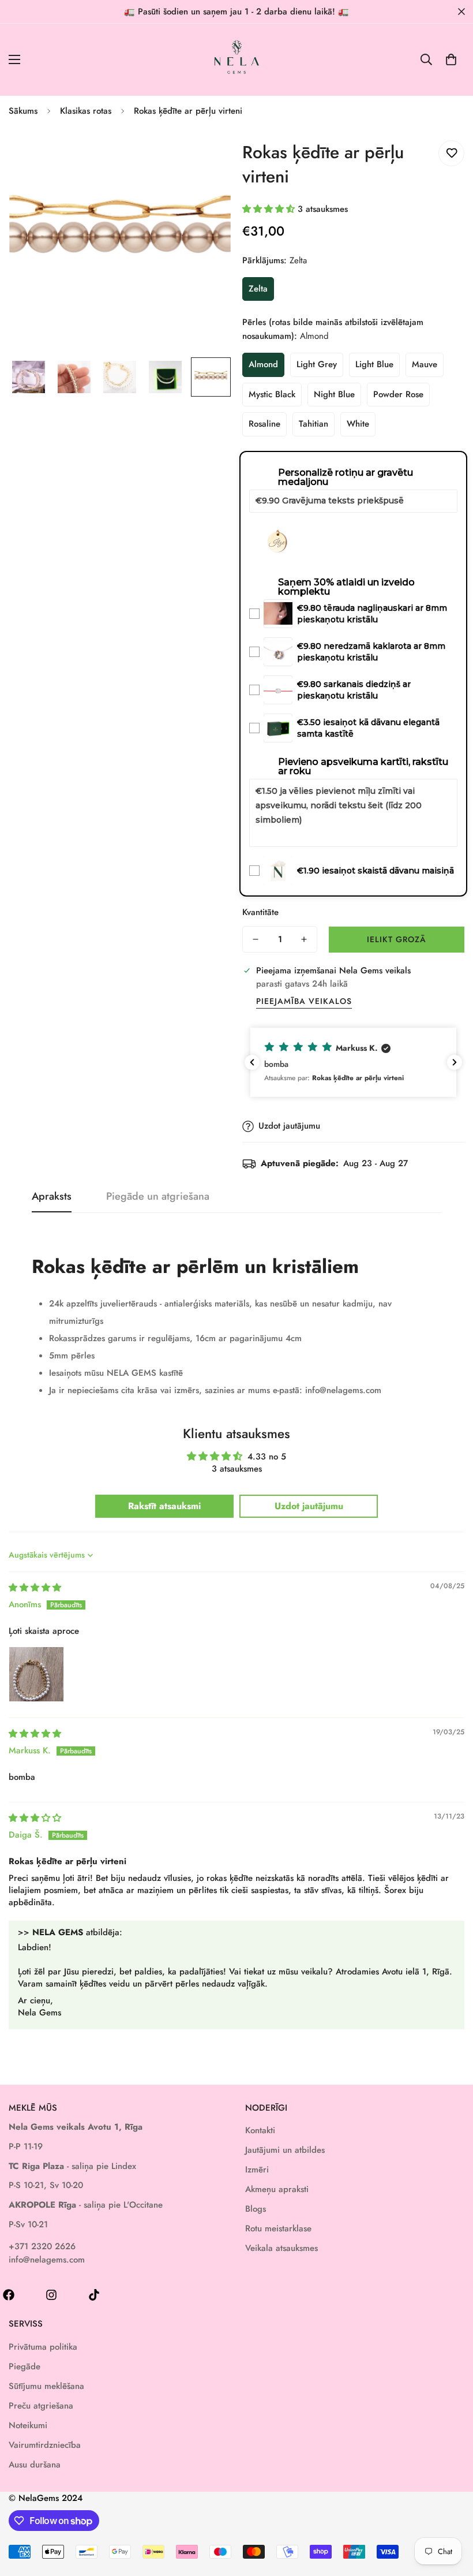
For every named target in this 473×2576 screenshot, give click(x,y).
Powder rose (398, 394)
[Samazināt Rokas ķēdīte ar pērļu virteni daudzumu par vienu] (256, 939)
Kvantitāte (260, 912)
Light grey (317, 364)
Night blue (334, 394)
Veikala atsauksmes (281, 2248)
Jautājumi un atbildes (285, 2150)
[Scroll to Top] (451, 2513)
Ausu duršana (35, 2465)
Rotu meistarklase (278, 2228)
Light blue (374, 364)
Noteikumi (28, 2425)
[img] (35, 1588)
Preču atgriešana (41, 2406)
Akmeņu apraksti (277, 2189)
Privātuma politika (43, 2347)
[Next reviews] (455, 1062)
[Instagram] (51, 2295)
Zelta (258, 289)
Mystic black (272, 394)
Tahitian (314, 424)
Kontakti (260, 2130)
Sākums (23, 111)
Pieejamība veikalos (304, 1001)
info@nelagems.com (47, 2260)
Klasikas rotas (86, 111)
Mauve (425, 364)
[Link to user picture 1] (36, 1674)
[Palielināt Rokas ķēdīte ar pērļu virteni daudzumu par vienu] (304, 939)
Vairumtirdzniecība (45, 2445)
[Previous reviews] (252, 1062)
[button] (451, 59)
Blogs (256, 2209)
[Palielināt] (206, 151)
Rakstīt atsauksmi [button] (164, 1506)
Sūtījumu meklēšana (46, 2386)
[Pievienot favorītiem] (451, 153)
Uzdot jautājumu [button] (309, 1506)
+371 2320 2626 (42, 2246)
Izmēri (257, 2170)
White (358, 424)
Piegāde (25, 2366)
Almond (263, 364)
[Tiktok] (94, 2295)
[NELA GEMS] (237, 60)
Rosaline (264, 424)
